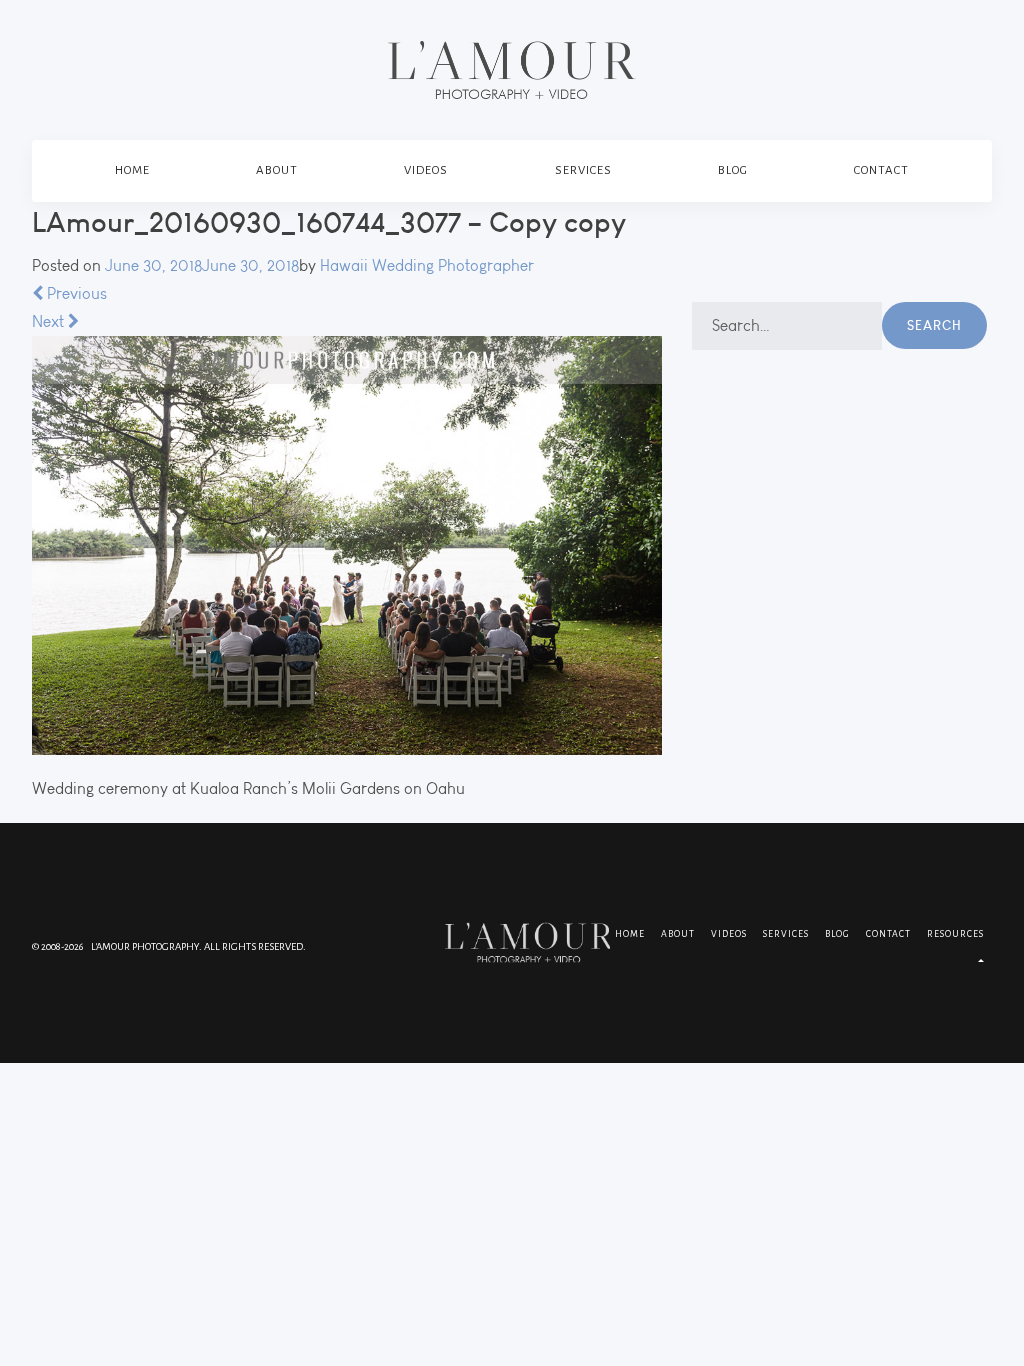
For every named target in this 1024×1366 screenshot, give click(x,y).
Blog (733, 170)
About (277, 170)
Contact (881, 170)
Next (50, 321)
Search (934, 325)
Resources (955, 934)
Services (583, 170)
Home (132, 170)
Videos (426, 170)
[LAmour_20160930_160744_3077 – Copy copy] (347, 545)
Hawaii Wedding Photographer (427, 265)
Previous (75, 293)
